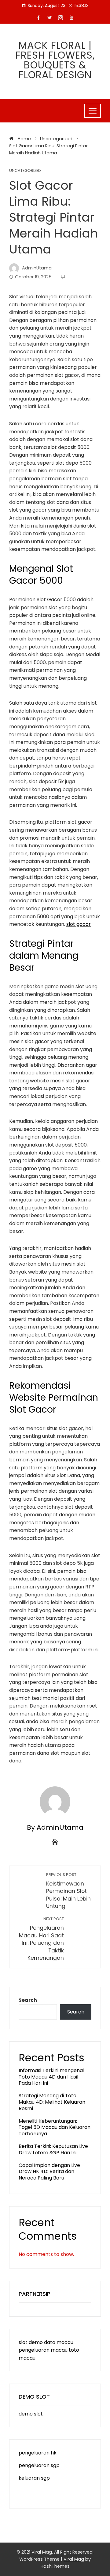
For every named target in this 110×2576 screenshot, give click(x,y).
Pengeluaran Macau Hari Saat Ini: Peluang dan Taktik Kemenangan (41, 1939)
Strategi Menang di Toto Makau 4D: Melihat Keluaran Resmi (52, 2102)
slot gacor (79, 924)
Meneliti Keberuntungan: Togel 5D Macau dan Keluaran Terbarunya (55, 2127)
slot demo (31, 2342)
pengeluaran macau (43, 2350)
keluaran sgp (34, 2478)
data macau (59, 2342)
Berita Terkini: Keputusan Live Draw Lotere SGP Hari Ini (53, 2149)
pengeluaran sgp (39, 2465)
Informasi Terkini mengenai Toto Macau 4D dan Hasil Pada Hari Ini (51, 2077)
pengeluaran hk (38, 2453)
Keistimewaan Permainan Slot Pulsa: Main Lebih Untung (68, 1891)
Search (28, 2000)
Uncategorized (25, 171)
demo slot (31, 2414)
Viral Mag (74, 2559)
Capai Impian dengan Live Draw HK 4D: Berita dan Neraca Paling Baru (49, 2172)
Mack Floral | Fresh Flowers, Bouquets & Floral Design (55, 60)
